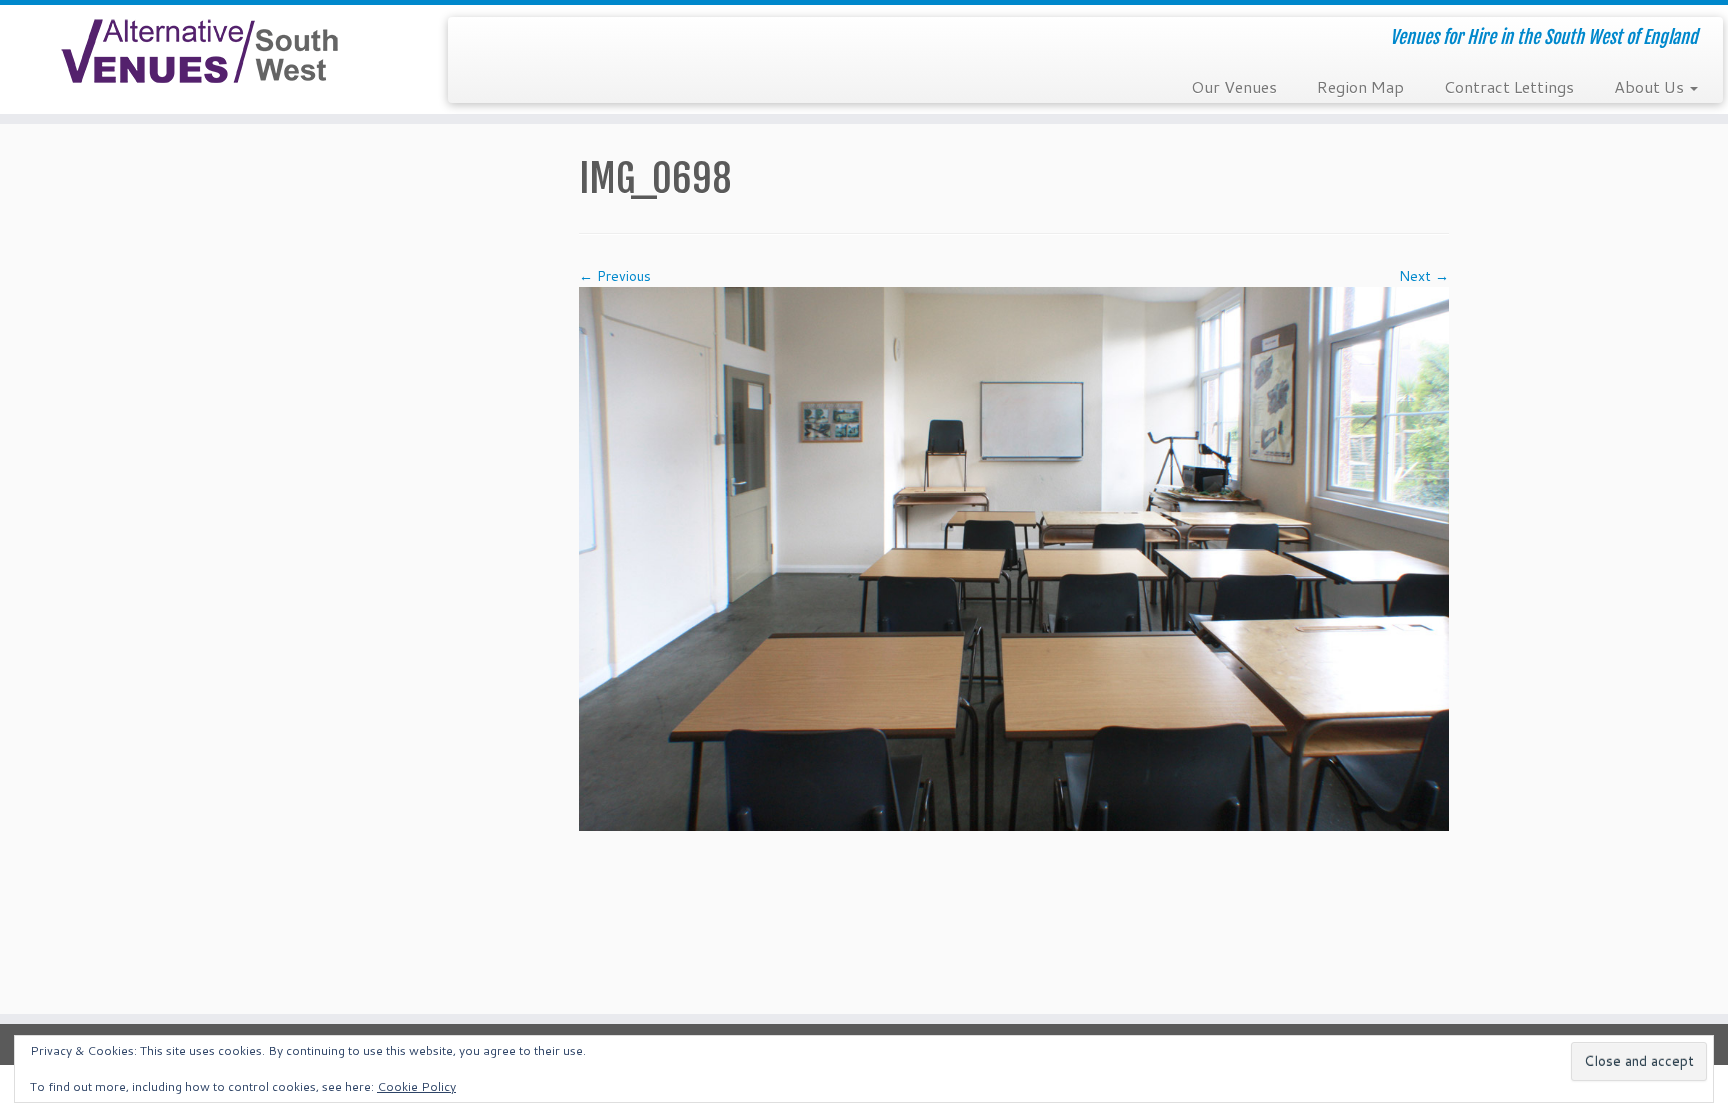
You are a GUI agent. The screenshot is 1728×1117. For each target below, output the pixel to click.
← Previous (615, 276)
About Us (1651, 86)
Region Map (1360, 86)
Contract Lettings (1509, 86)
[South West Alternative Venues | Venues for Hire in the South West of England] (199, 51)
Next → (1424, 276)
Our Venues (1234, 86)
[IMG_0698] (1014, 557)
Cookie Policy (416, 1086)
